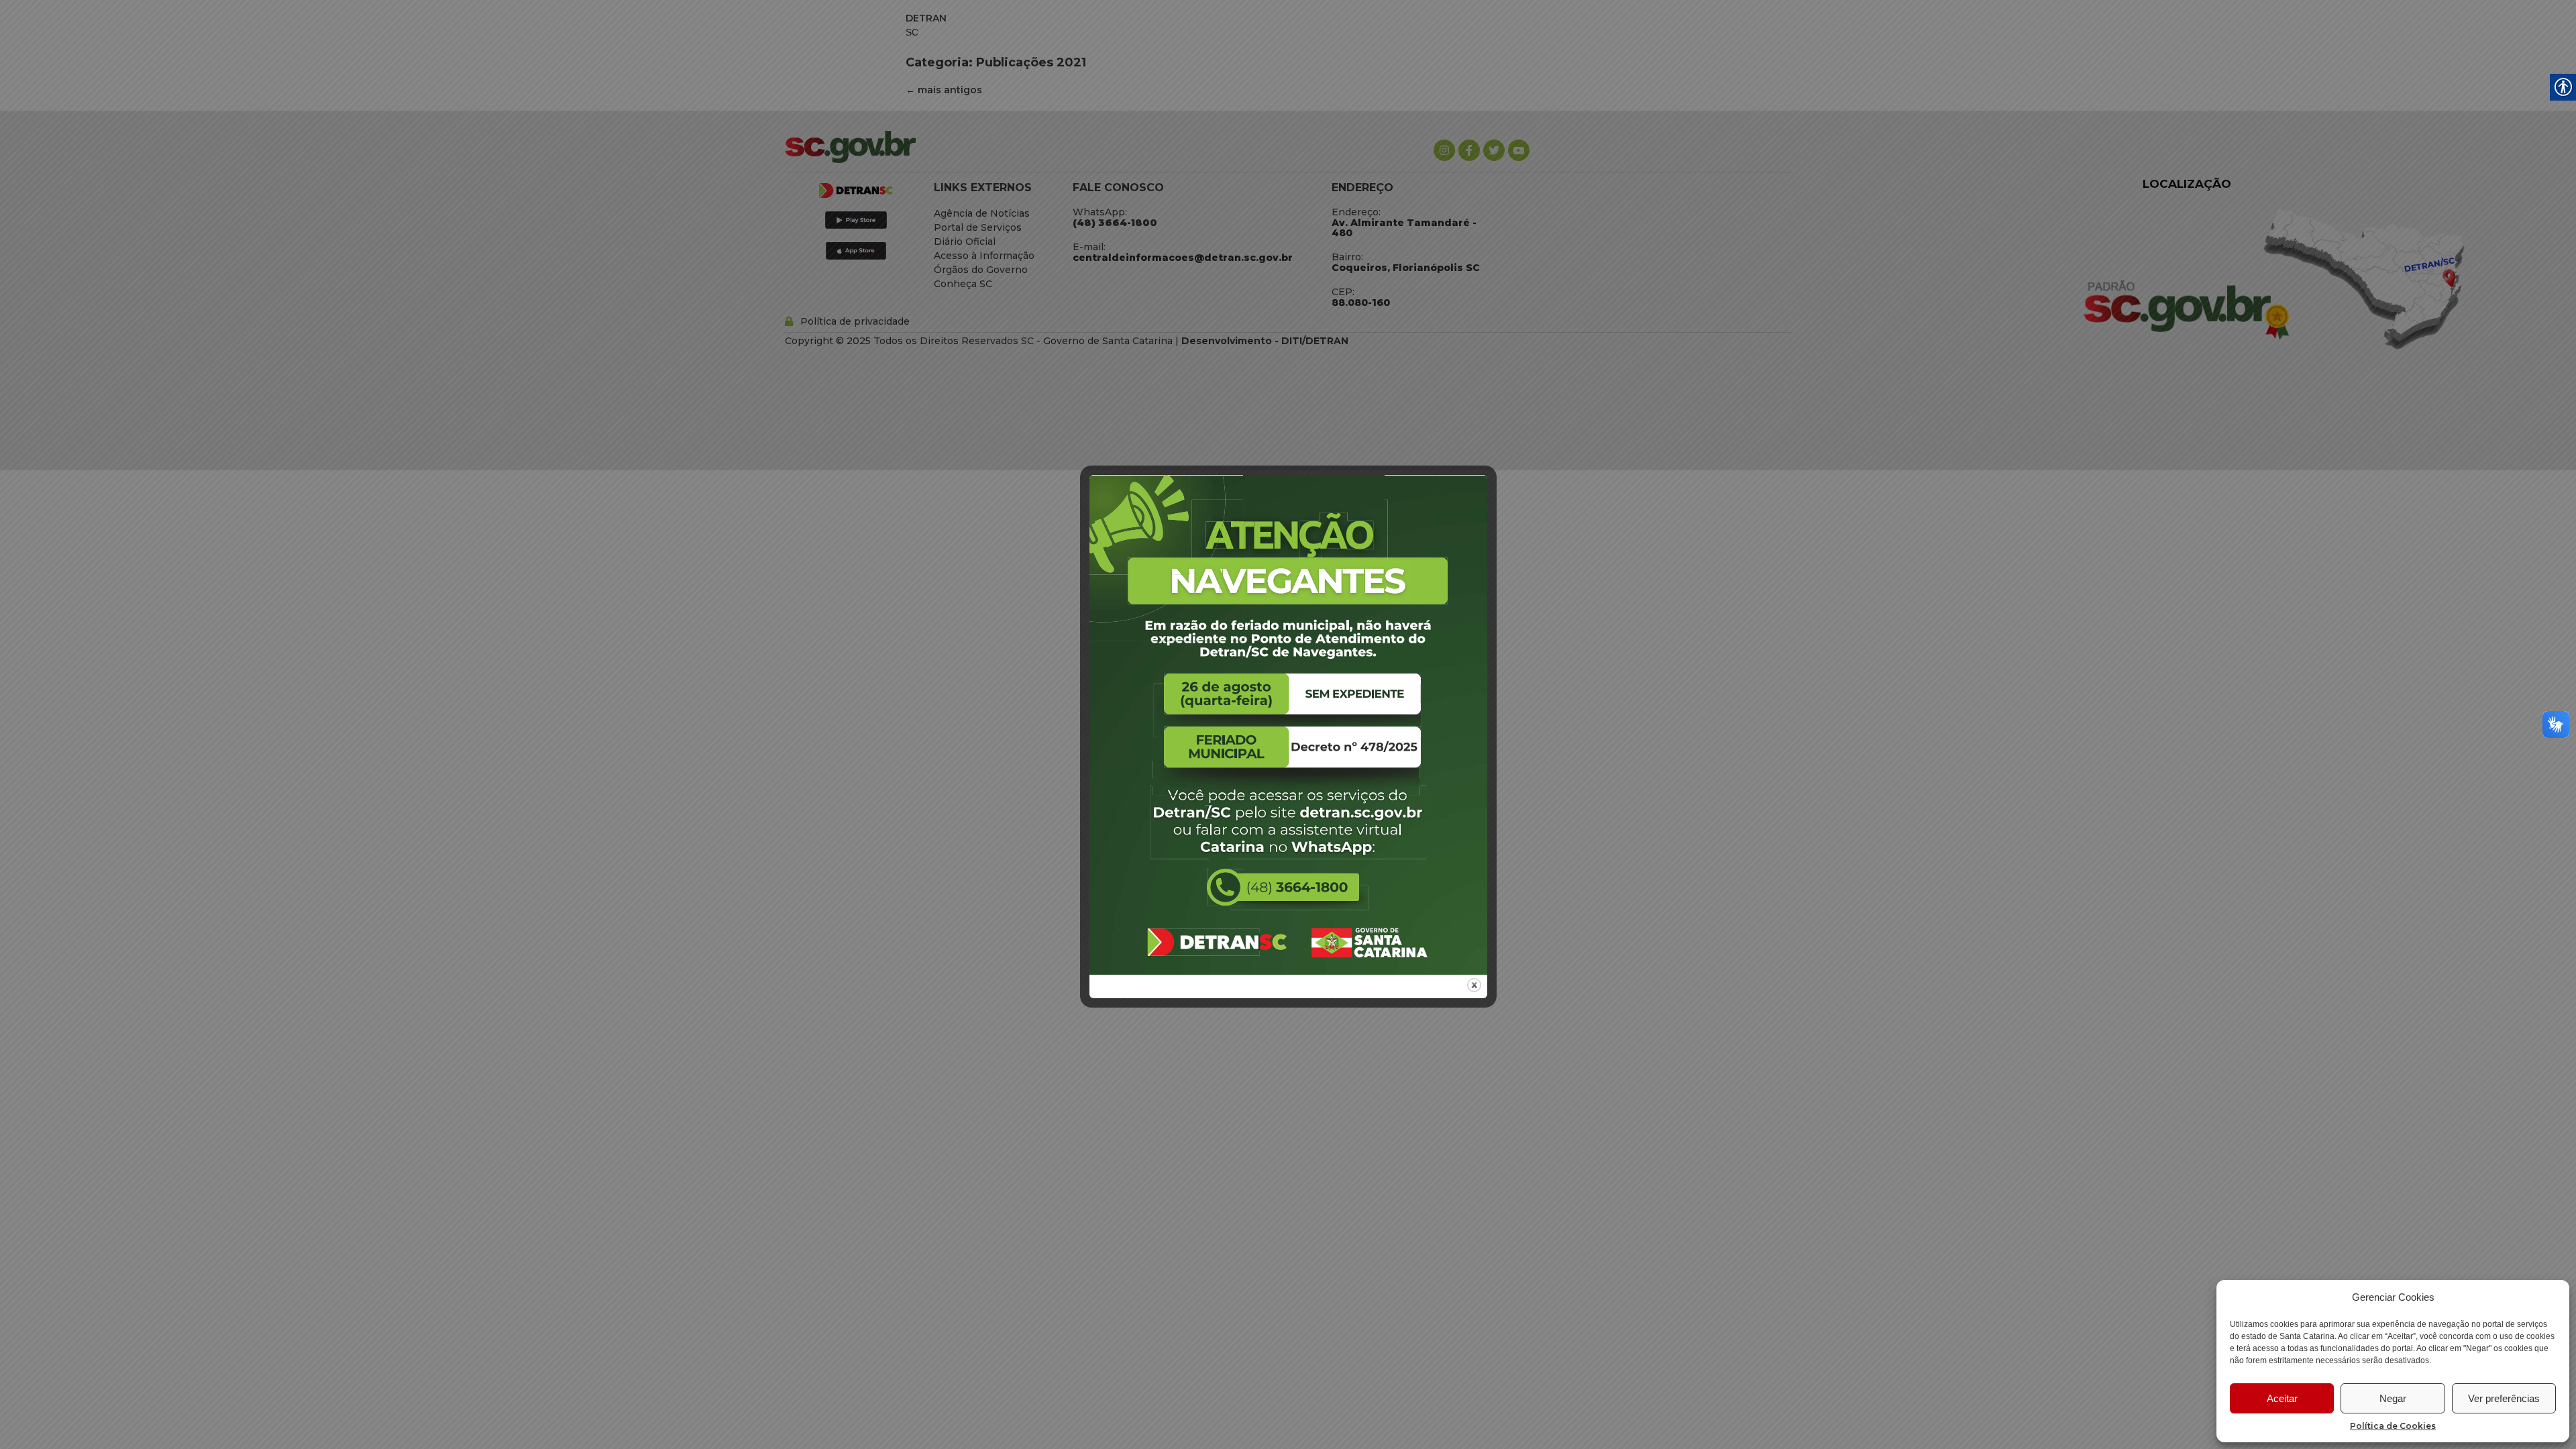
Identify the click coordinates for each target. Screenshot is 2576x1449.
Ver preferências (2504, 1398)
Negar (2393, 1398)
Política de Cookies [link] (2393, 1426)
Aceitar (2282, 1398)
